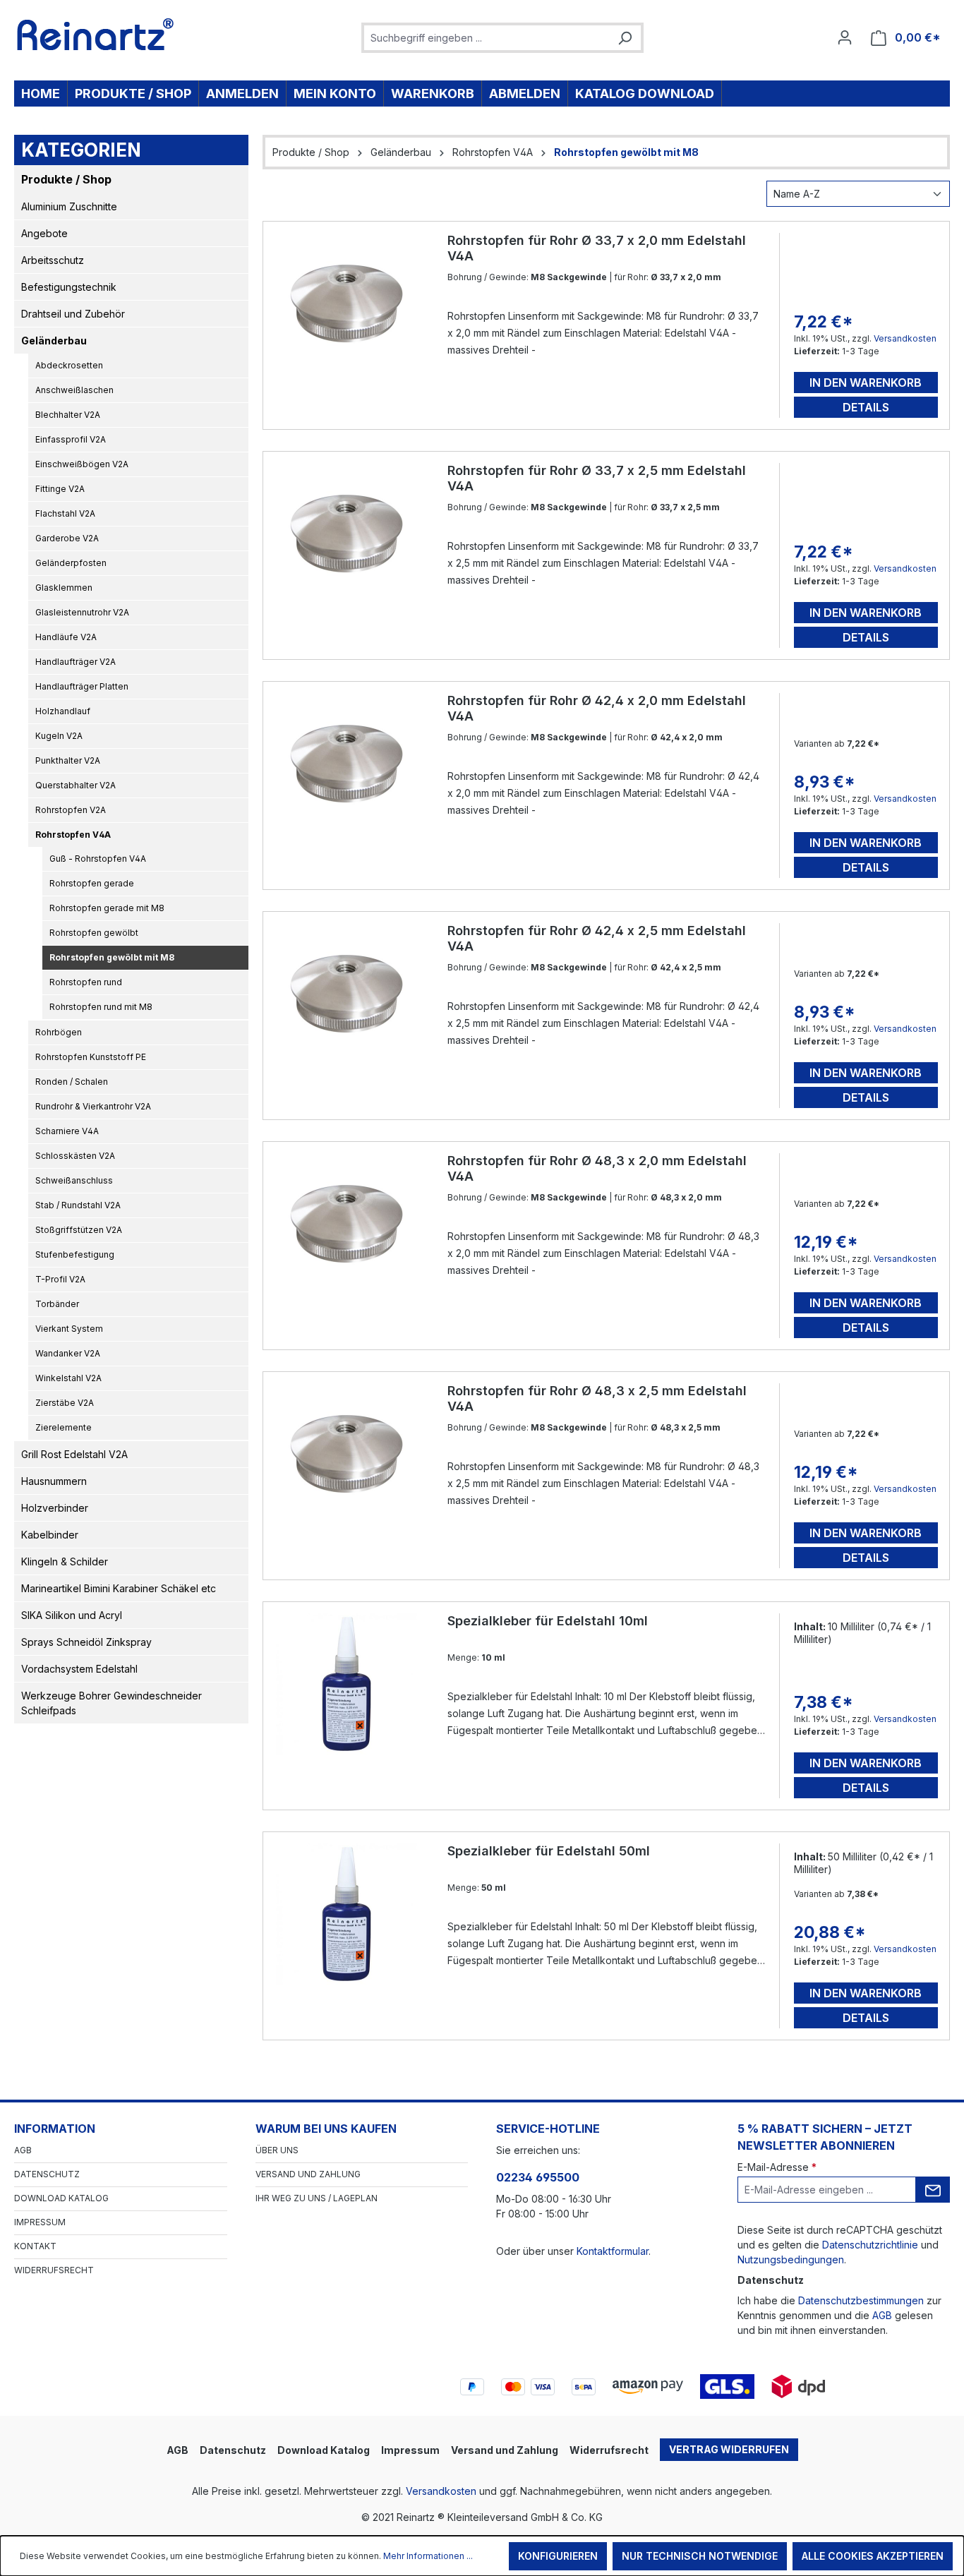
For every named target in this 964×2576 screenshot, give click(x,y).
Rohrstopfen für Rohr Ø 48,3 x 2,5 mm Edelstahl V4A (597, 1398)
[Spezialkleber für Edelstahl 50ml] (347, 1914)
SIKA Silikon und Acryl (72, 1615)
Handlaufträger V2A (76, 662)
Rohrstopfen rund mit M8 (101, 1007)
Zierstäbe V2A (65, 1403)
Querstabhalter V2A (76, 785)
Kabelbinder (50, 1535)
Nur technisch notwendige (700, 2556)
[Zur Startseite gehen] (96, 35)
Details (866, 407)
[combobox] (487, 38)
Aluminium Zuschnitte (69, 206)
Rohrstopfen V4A (73, 835)
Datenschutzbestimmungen (861, 2300)
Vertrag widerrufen (729, 2449)
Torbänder (57, 1304)
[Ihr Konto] (845, 37)
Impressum (40, 2222)
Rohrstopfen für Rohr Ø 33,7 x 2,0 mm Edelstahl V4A (597, 248)
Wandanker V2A (68, 1353)
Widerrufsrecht (54, 2270)
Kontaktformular (613, 2251)
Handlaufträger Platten (82, 686)
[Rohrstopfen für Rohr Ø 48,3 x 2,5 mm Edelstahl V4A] (347, 1454)
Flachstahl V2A (65, 513)
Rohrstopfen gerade (92, 883)
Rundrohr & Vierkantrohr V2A (93, 1106)
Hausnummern (54, 1481)
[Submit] (933, 2190)
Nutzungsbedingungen (791, 2259)
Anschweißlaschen (74, 390)
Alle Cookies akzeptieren (873, 2556)
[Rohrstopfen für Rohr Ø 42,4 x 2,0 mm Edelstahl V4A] (347, 764)
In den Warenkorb (866, 383)
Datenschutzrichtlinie (870, 2245)
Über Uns (277, 2150)
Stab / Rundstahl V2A (78, 1205)
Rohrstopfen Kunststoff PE (91, 1057)
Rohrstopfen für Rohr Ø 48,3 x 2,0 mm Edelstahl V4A (597, 1168)
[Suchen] (625, 38)
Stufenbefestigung (75, 1254)
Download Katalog (61, 2198)
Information (55, 2129)
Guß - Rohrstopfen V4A (98, 859)
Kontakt (35, 2246)
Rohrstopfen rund (86, 982)
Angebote (44, 233)
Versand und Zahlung (308, 2174)
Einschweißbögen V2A (82, 464)
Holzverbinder (55, 1508)
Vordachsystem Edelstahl (79, 1669)
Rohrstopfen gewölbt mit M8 (112, 957)
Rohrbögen (59, 1032)
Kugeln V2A (59, 736)
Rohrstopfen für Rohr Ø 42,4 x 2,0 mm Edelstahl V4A (597, 708)
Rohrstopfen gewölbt (94, 933)
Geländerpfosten (71, 563)
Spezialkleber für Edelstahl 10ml (548, 1621)
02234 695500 (538, 2177)
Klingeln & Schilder (65, 1561)
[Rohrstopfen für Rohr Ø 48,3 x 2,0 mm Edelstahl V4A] (347, 1224)
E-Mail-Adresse (777, 2167)
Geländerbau (54, 341)
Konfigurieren (558, 2556)
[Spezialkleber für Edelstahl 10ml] (347, 1684)
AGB (23, 2150)
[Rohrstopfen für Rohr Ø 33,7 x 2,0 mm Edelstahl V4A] (347, 303)
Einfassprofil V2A (71, 439)
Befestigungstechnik (69, 287)
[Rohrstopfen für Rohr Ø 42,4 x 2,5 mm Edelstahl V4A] (347, 994)
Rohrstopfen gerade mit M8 (107, 908)
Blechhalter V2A (68, 415)
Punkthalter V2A (68, 760)
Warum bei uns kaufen (326, 2129)
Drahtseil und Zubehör (73, 314)
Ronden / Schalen (72, 1082)
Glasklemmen (64, 588)
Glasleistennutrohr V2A (82, 612)
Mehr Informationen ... (428, 2556)
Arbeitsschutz (53, 260)
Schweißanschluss (74, 1180)
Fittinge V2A (60, 489)
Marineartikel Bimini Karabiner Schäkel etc (119, 1588)
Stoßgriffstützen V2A (79, 1230)
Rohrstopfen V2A (71, 810)
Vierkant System (69, 1329)
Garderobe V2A (67, 538)
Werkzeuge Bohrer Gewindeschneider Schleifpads (112, 1703)
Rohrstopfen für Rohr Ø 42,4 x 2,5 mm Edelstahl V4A (597, 938)
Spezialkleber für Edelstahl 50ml (549, 1851)
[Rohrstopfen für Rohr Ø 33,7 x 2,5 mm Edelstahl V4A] (347, 534)
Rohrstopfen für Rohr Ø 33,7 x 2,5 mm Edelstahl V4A (597, 478)
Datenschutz (47, 2174)
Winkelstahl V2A (68, 1378)
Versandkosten (905, 338)
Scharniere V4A (67, 1131)
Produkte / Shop (66, 179)
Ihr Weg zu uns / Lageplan (317, 2198)
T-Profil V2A (60, 1279)
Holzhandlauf (63, 711)
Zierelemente (64, 1427)
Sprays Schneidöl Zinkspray (86, 1642)
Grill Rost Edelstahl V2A (74, 1454)
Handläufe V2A (66, 637)
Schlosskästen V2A (75, 1156)
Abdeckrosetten (69, 365)
